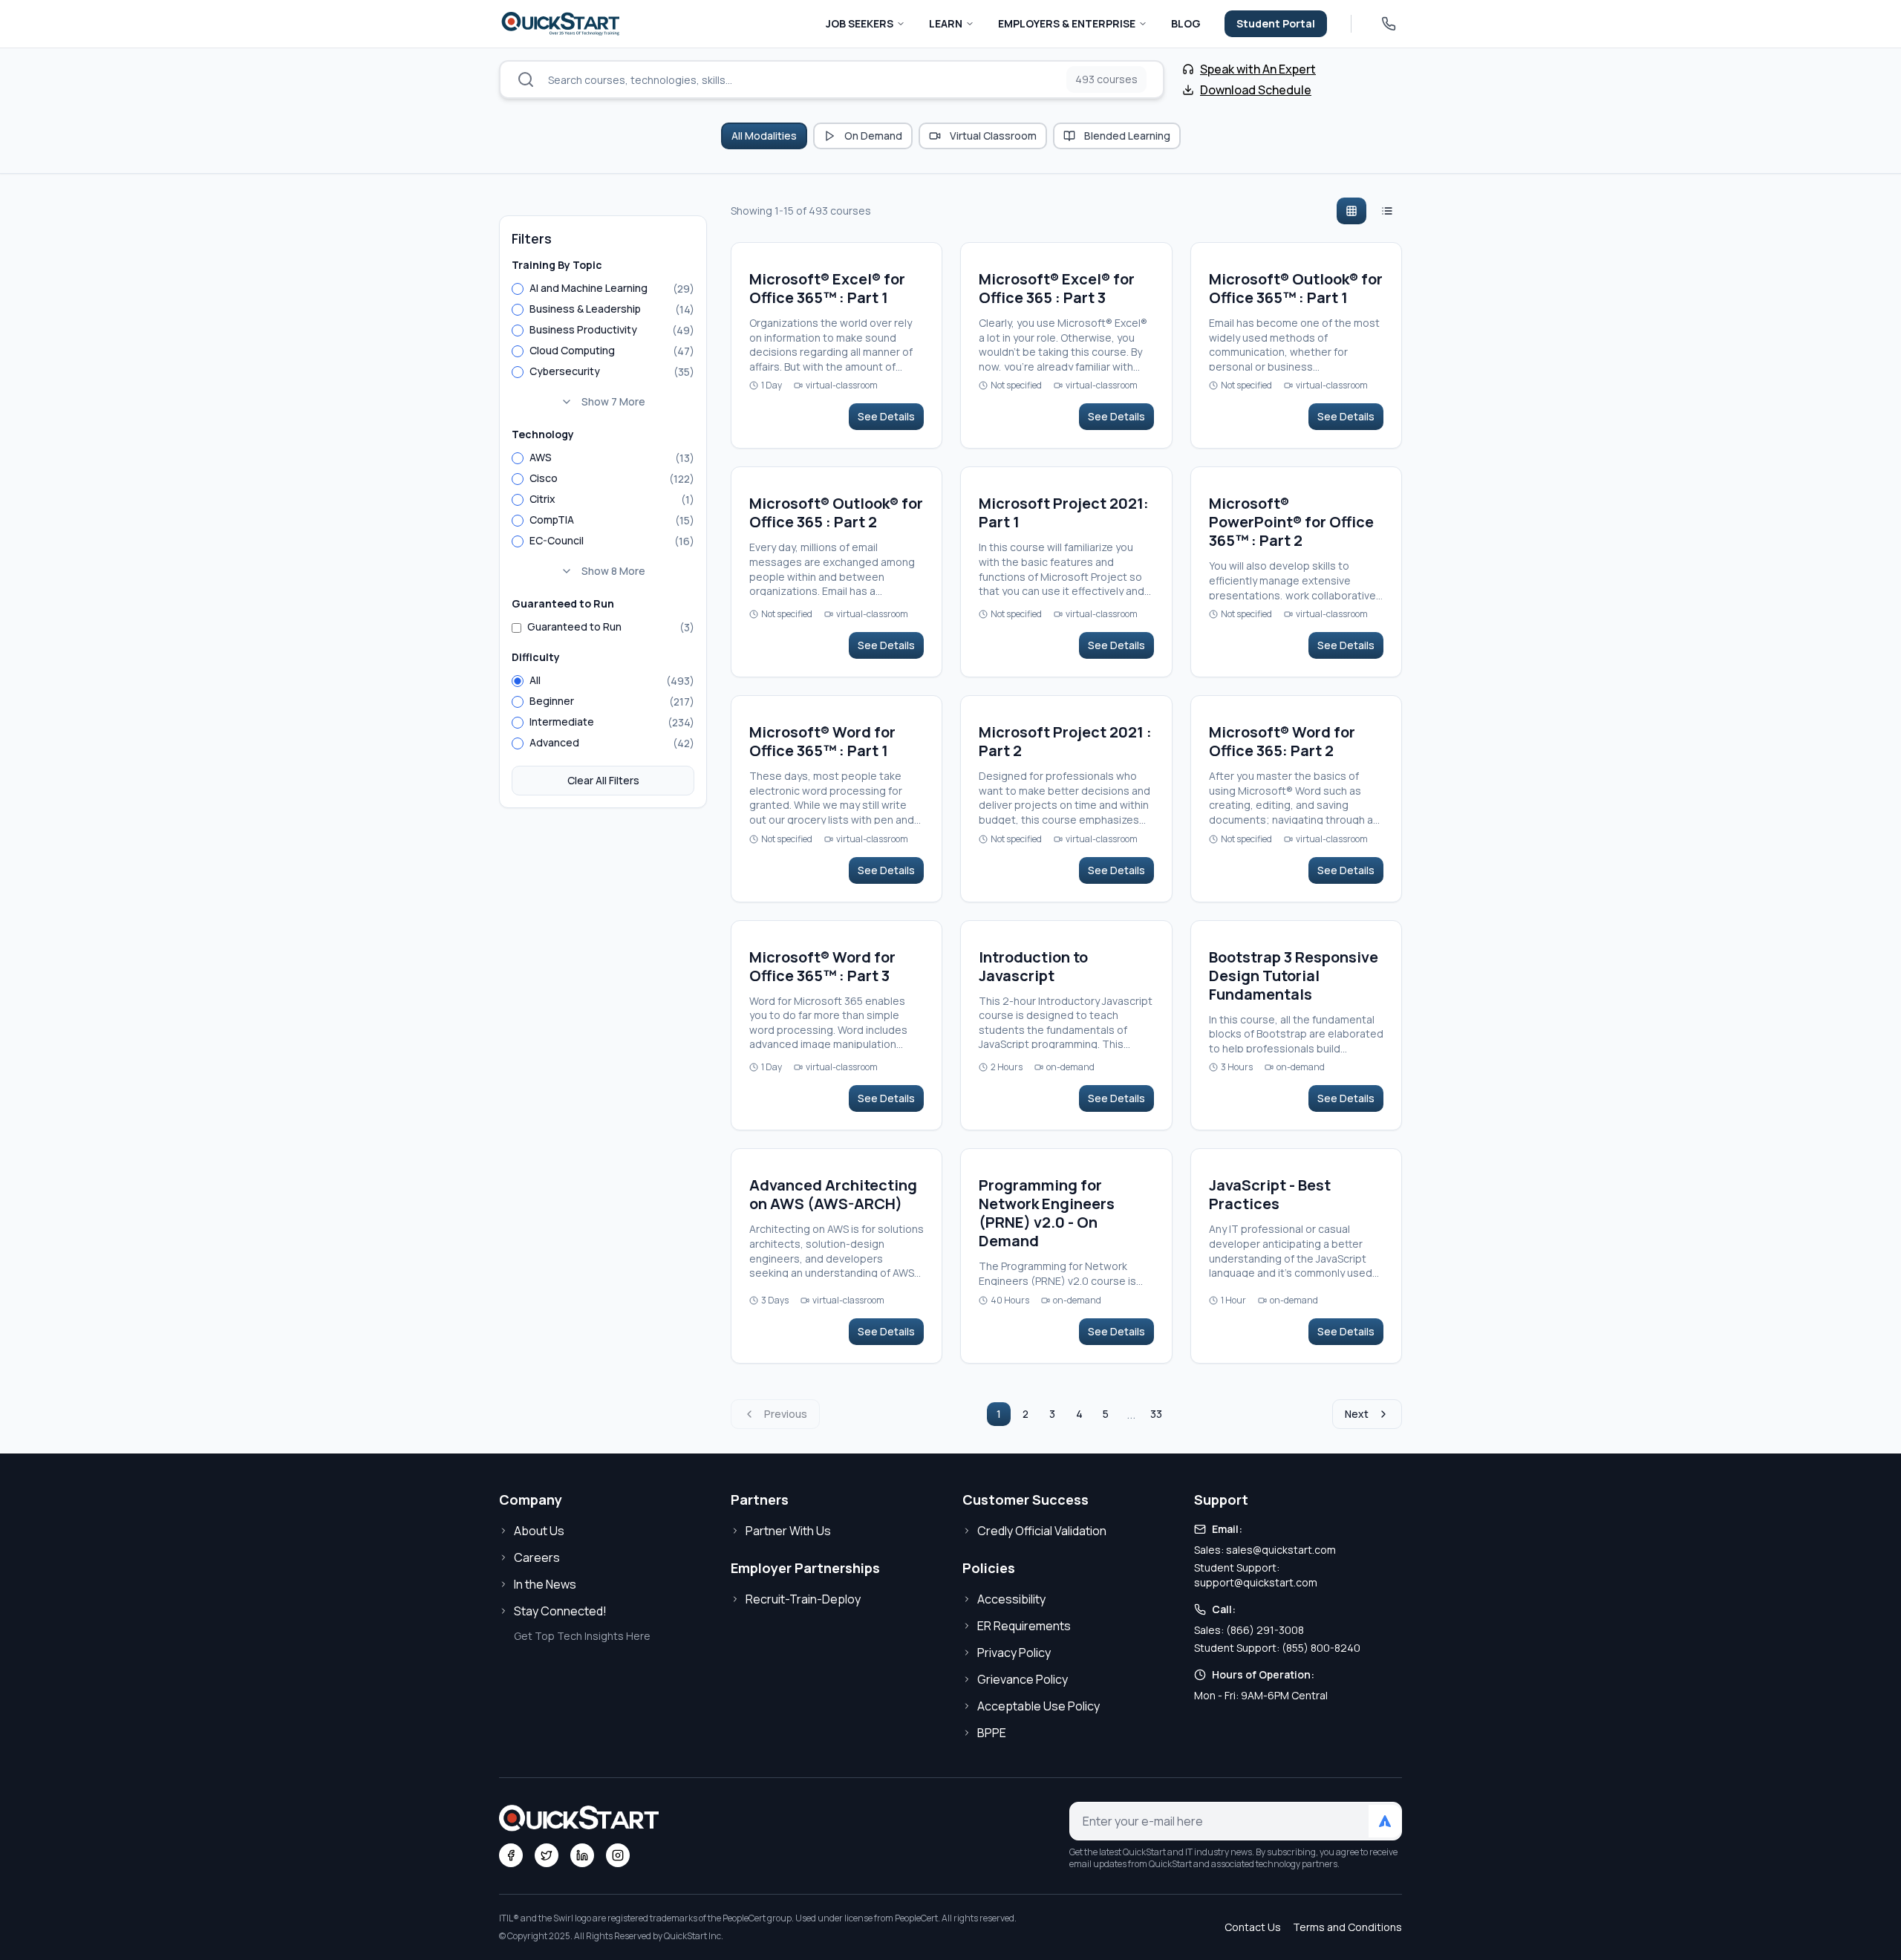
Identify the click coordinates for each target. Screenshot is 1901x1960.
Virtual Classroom (993, 136)
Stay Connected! (560, 1611)
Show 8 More (613, 571)
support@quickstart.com (1256, 1582)
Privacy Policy (1014, 1653)
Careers (537, 1557)
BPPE (992, 1733)
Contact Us (1253, 1927)
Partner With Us (788, 1531)
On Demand (873, 136)
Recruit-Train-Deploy (803, 1599)
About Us (539, 1531)
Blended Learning (1127, 136)
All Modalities (764, 136)
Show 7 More (613, 401)
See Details (886, 416)
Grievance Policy (1023, 1679)
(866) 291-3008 (1265, 1630)
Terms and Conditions (1347, 1927)
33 (1156, 1414)
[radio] (518, 289)
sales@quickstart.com (1281, 1550)
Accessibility (1011, 1599)
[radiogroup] (603, 347)
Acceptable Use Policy (1038, 1706)
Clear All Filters (603, 780)
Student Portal (1276, 23)
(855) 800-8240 (1321, 1648)
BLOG (1186, 23)
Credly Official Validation (1042, 1531)
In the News (545, 1584)
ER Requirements (1024, 1626)
